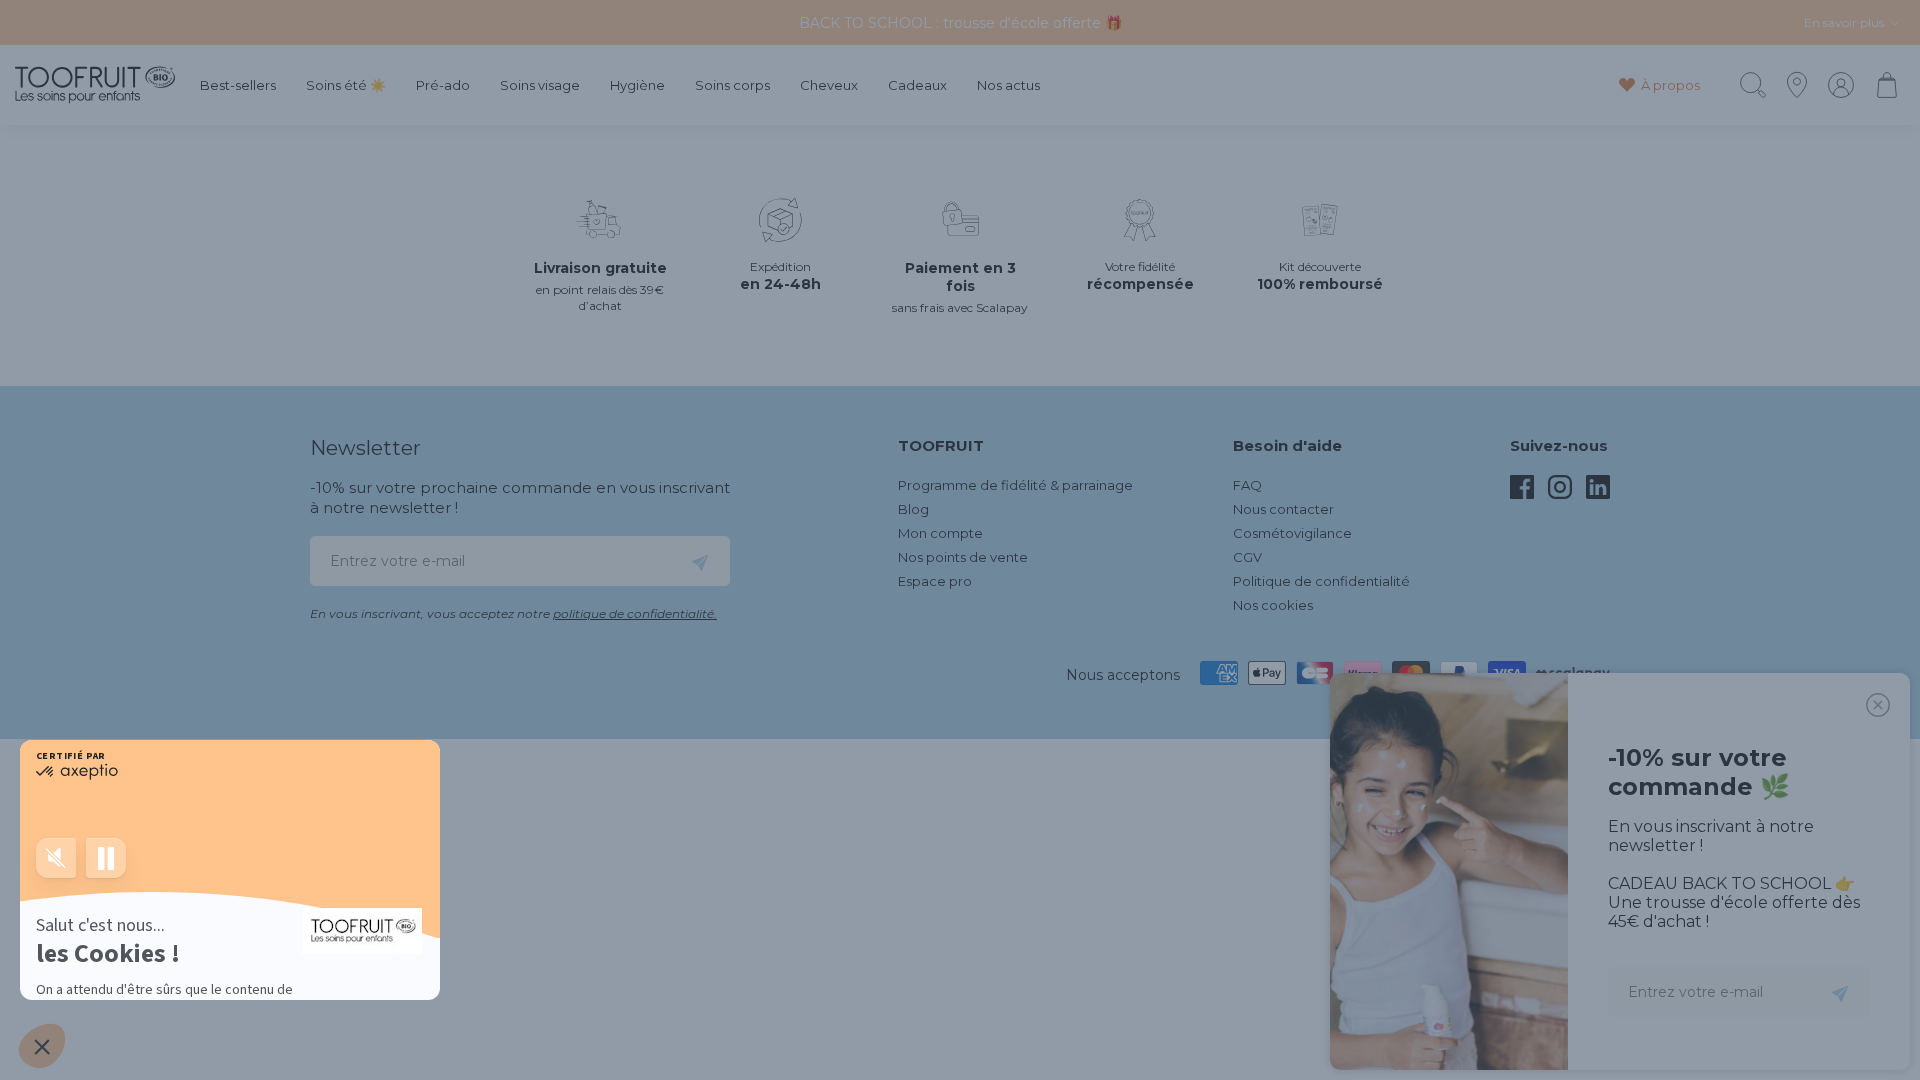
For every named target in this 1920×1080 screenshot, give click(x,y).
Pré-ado (443, 85)
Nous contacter (1283, 509)
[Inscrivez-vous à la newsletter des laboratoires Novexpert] (700, 561)
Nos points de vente (963, 557)
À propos (1670, 85)
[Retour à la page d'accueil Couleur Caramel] (95, 85)
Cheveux (829, 85)
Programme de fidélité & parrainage (1015, 485)
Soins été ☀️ (346, 85)
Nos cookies (1273, 605)
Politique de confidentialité (1321, 581)
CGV (1247, 557)
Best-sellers (238, 85)
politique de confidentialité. (635, 613)
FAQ (1247, 485)
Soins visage (540, 85)
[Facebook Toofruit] (1522, 494)
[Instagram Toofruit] (1560, 494)
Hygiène (637, 85)
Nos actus (1008, 85)
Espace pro (935, 581)
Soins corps (732, 85)
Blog (913, 509)
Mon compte (940, 533)
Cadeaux (917, 85)
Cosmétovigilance (1292, 533)
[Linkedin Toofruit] (1598, 494)
